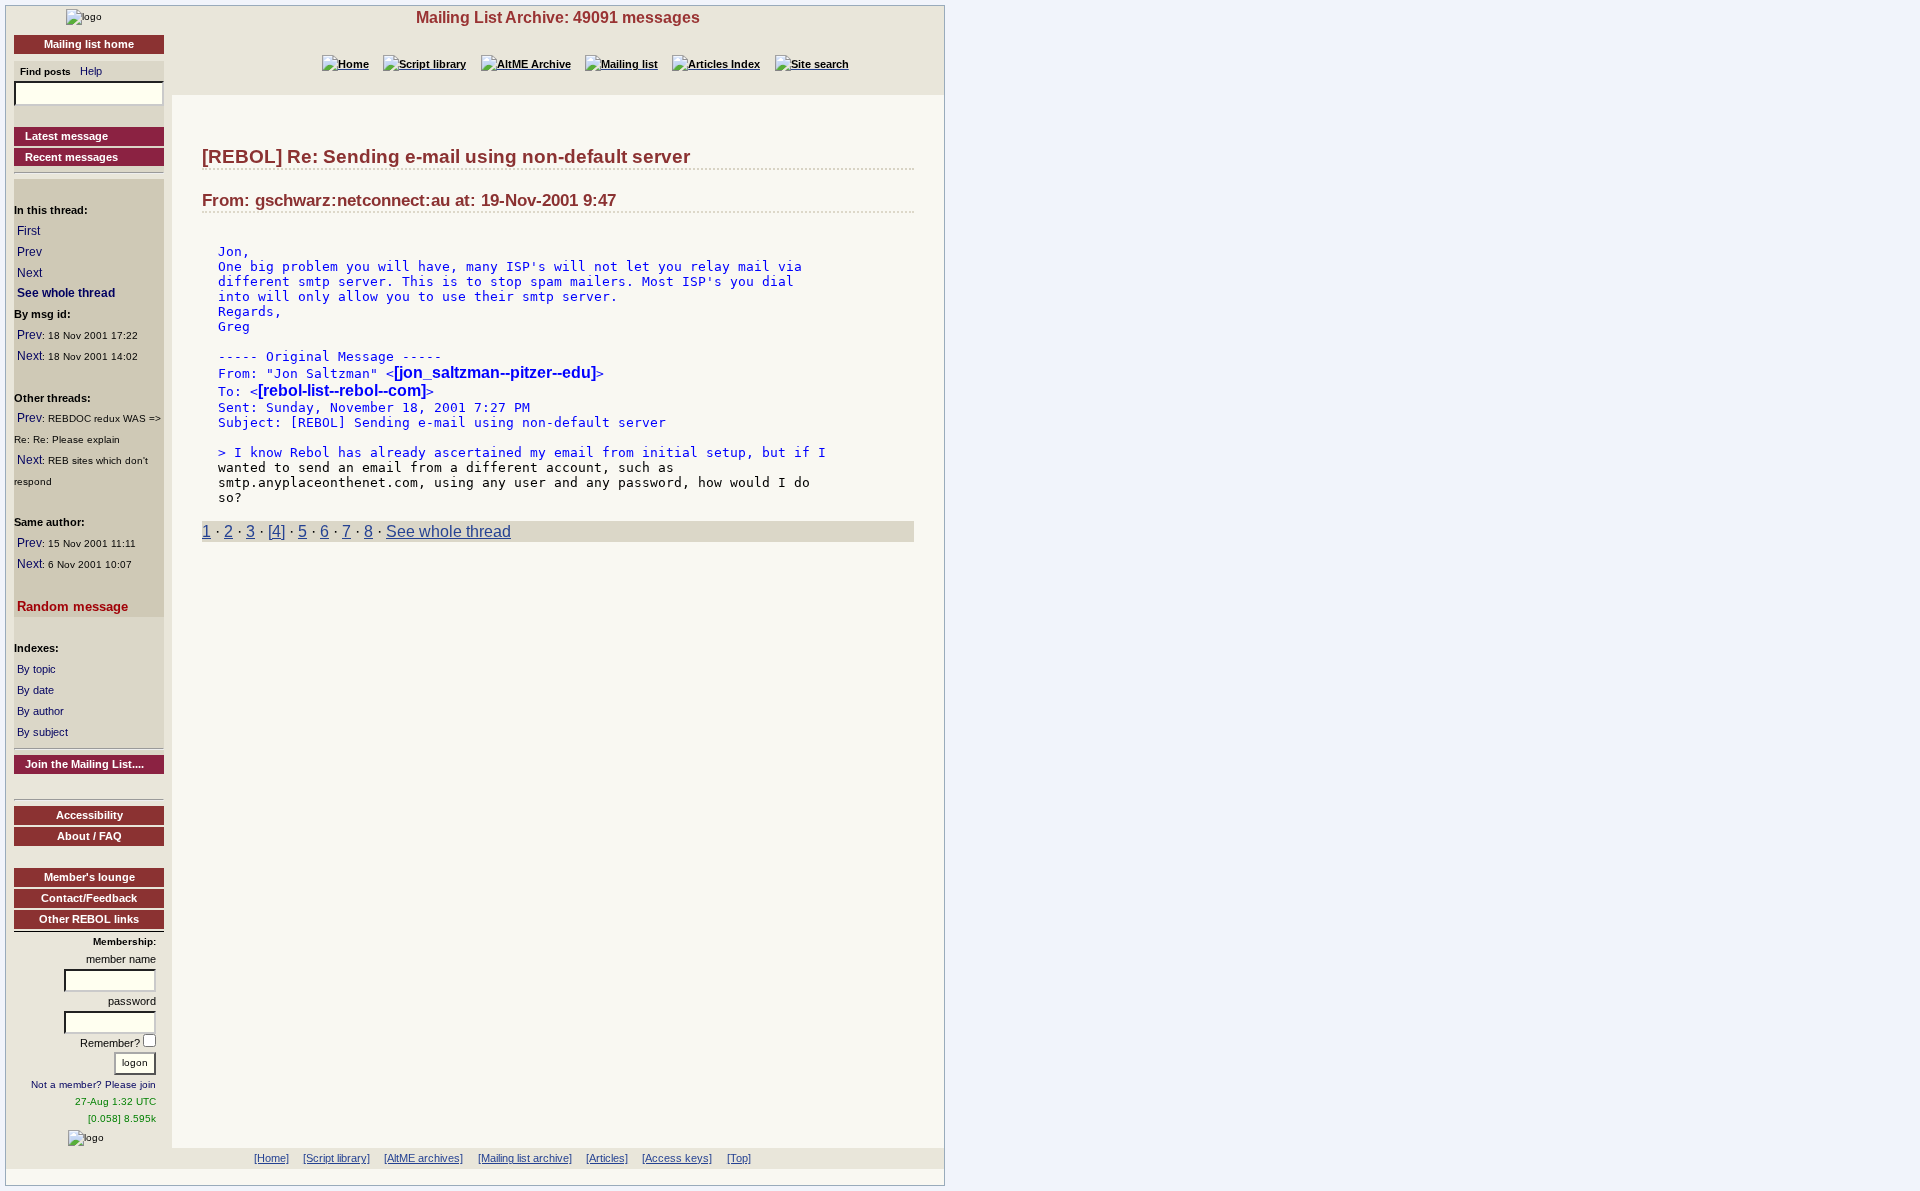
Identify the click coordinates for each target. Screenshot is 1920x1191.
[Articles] (607, 1158)
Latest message (66, 136)
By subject (42, 732)
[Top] (739, 1158)
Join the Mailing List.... (84, 764)
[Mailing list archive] (525, 1158)
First (28, 231)
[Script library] (336, 1158)
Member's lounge (89, 877)
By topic (36, 669)
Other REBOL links (89, 919)
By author (40, 711)
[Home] (84, 16)
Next (29, 273)
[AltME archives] (423, 1158)
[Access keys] (677, 1158)
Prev (29, 252)
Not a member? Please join (93, 1084)
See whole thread (66, 293)
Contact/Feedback (89, 898)
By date (35, 690)
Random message (72, 606)
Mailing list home (89, 44)
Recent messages (71, 157)
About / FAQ (89, 836)
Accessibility (89, 815)
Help (91, 71)
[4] (276, 531)
